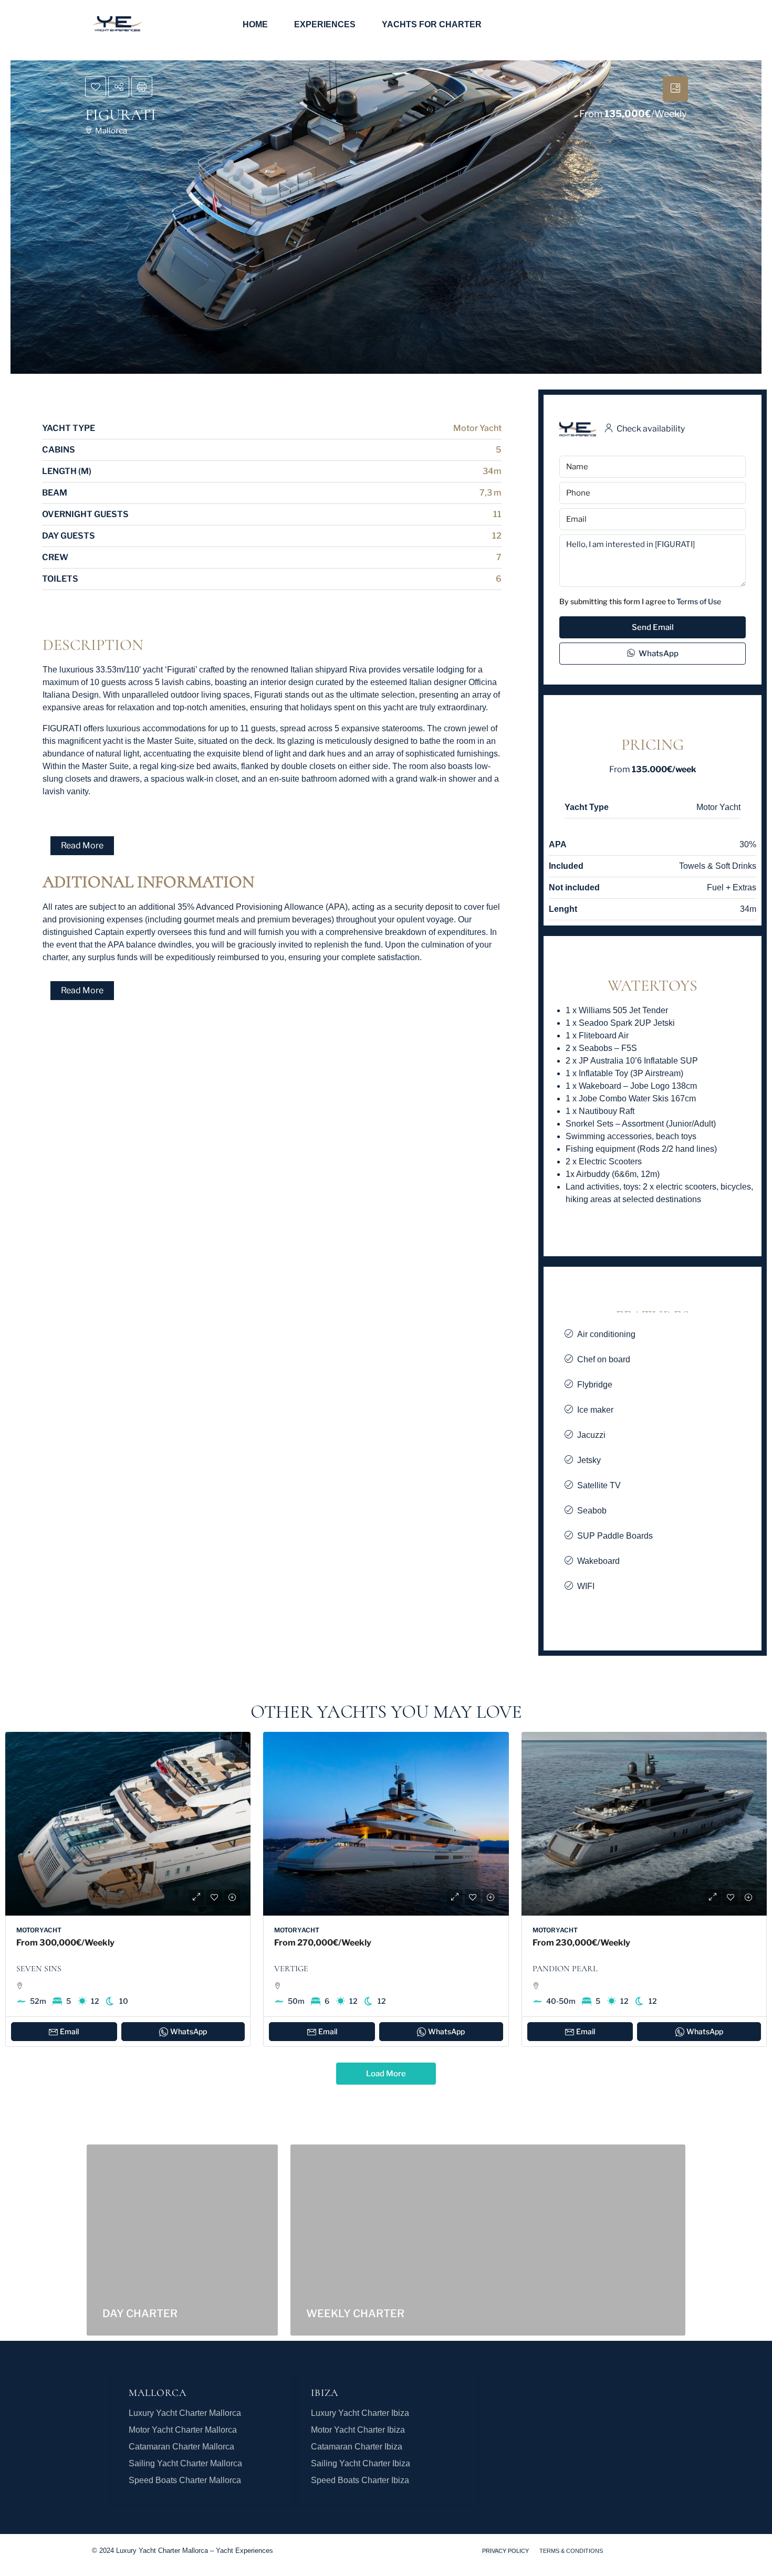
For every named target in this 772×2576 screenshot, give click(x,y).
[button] (272, 846)
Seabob (592, 1511)
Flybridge (595, 1385)
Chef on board (604, 1359)
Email (69, 2031)
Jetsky (589, 1460)
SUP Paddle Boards (615, 1536)
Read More (82, 845)
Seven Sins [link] (39, 1969)
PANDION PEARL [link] (565, 1969)
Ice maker (595, 1410)
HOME (255, 24)
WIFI (586, 1586)
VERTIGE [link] (291, 1969)
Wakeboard (598, 1561)
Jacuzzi (591, 1435)
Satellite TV (599, 1485)
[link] (128, 1824)
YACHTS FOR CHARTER (432, 24)
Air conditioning (606, 1334)
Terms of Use (699, 601)
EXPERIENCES (325, 24)
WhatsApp (658, 654)
